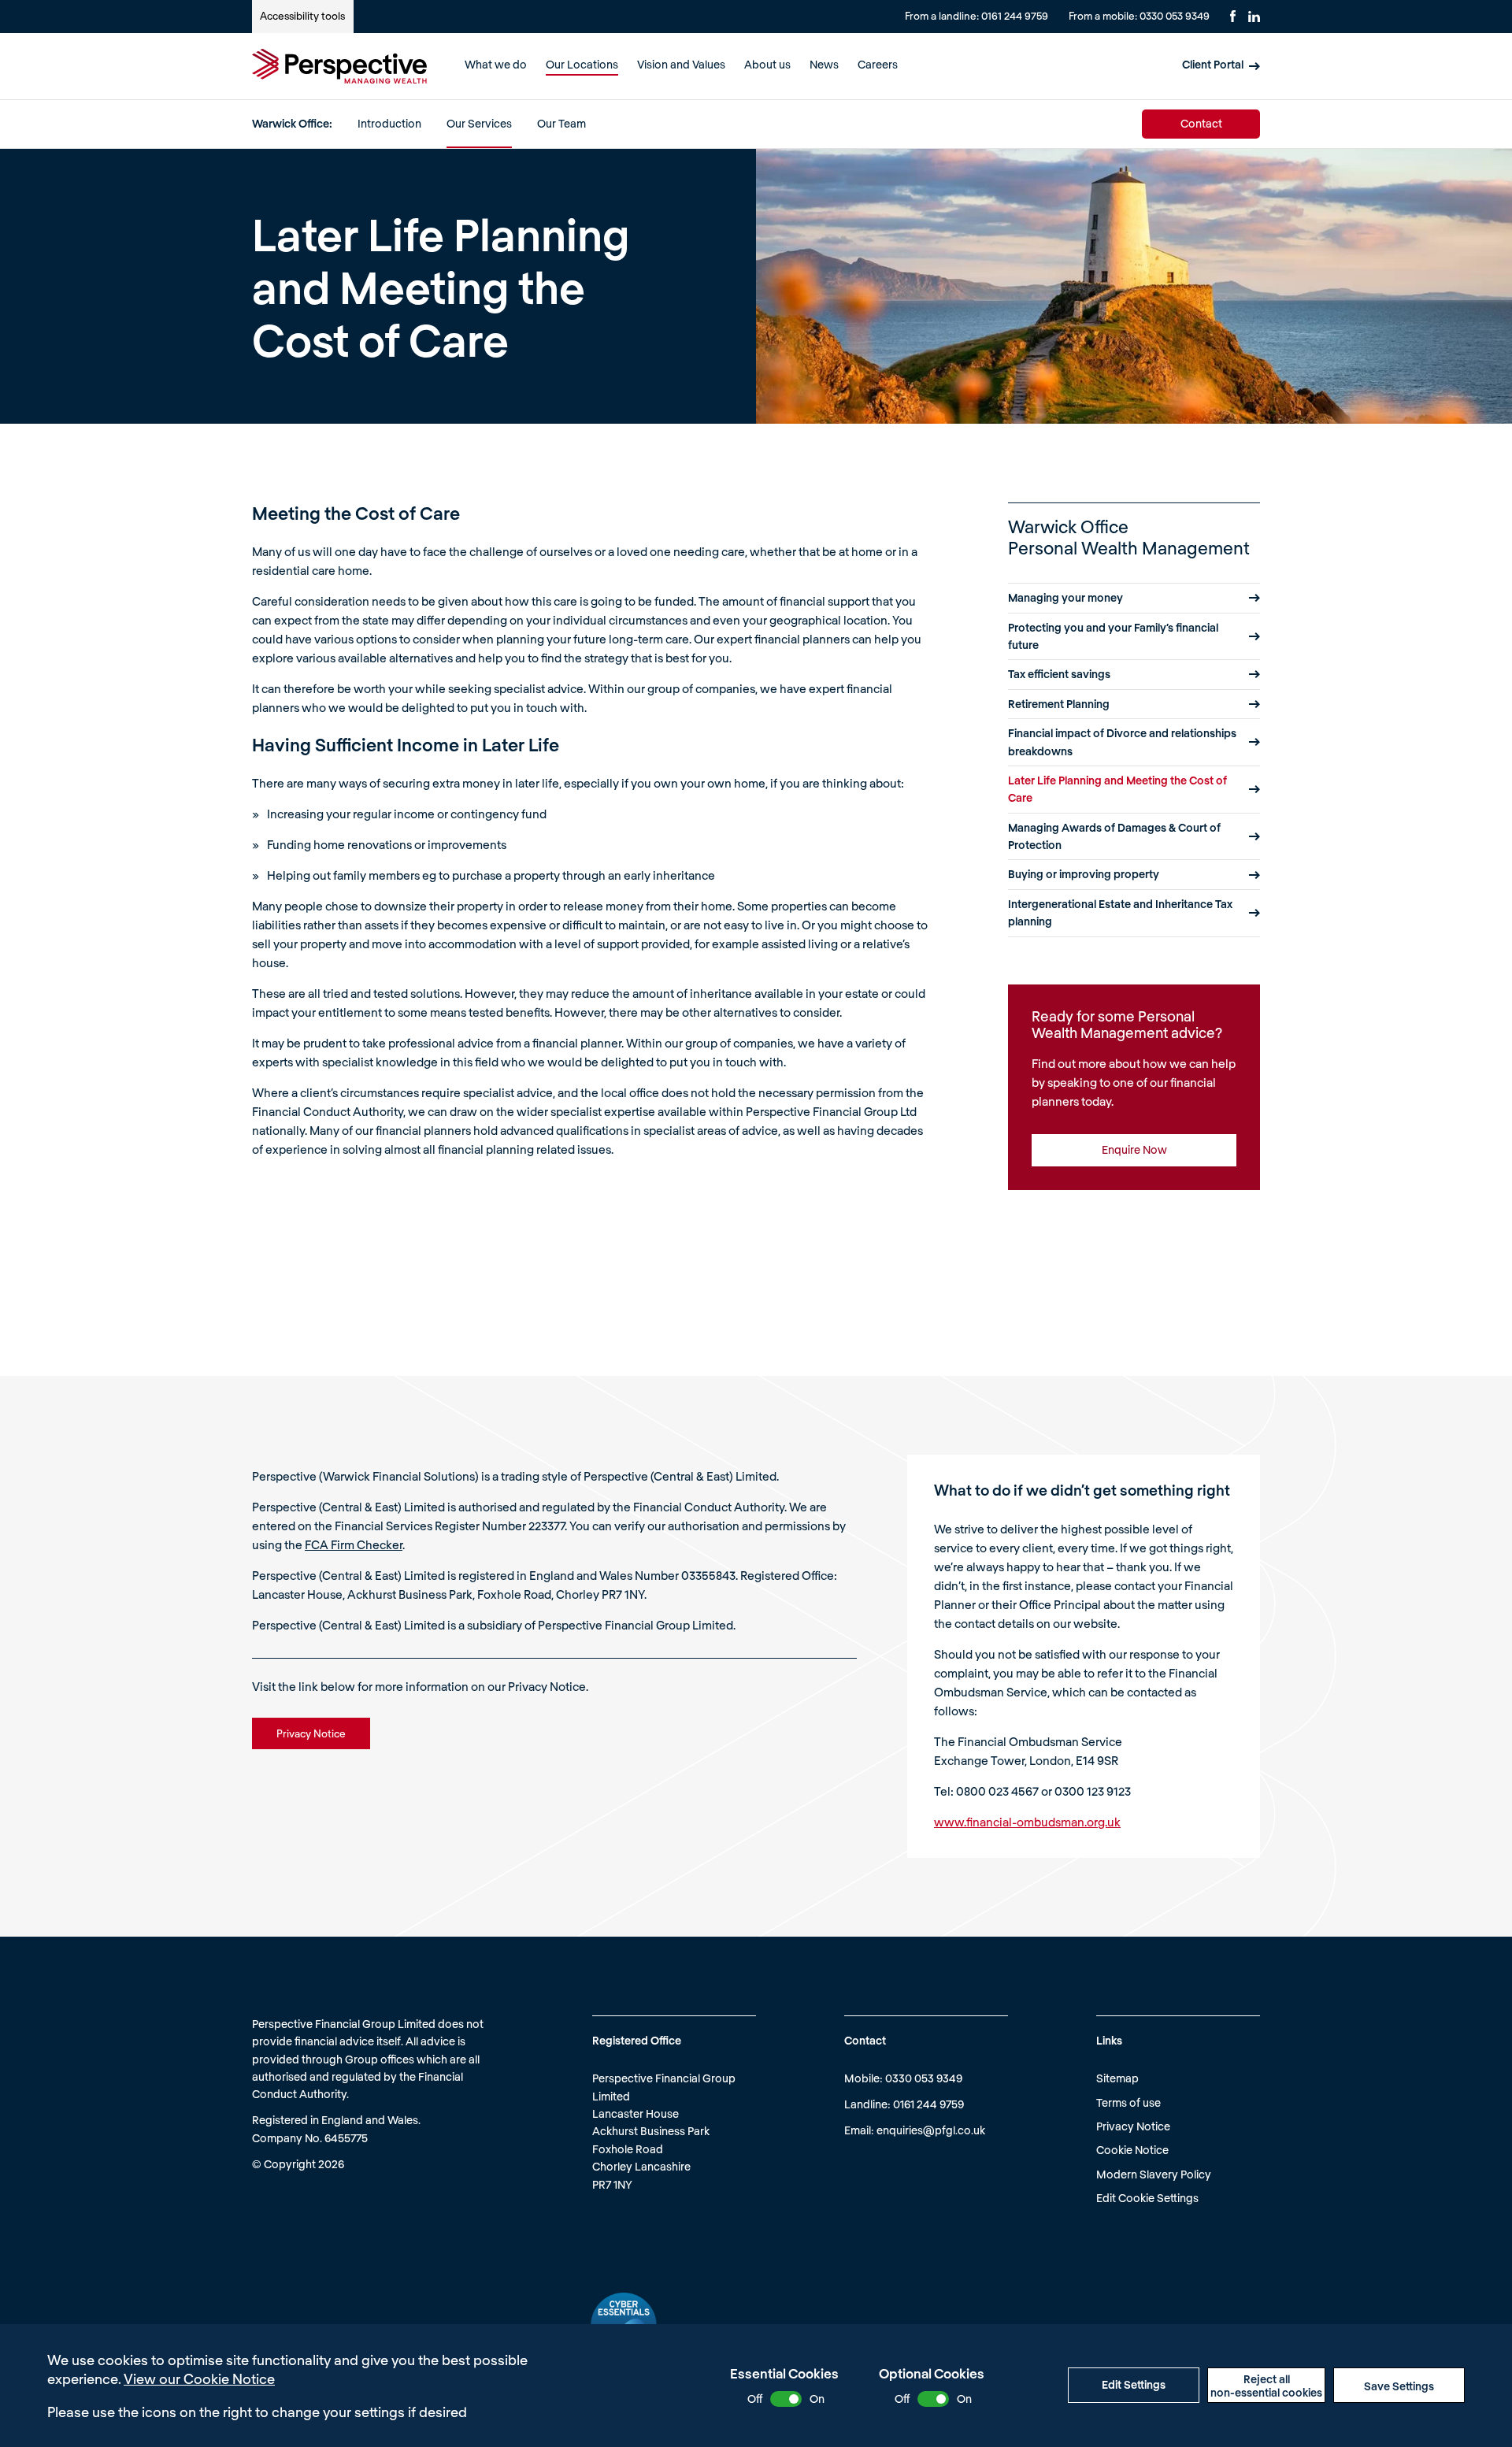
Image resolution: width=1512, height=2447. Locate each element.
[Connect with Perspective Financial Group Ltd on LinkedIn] (1254, 17)
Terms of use (1128, 2102)
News (824, 64)
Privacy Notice (1133, 2126)
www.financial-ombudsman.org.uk (1027, 1822)
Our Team (561, 123)
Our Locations (582, 64)
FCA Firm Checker (354, 1544)
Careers (878, 64)
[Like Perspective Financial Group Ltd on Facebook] (1233, 16)
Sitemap (1117, 2078)
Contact (1201, 123)
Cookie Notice (1132, 2150)
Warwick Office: (292, 123)
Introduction (389, 123)
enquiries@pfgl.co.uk (931, 2130)
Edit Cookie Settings (1147, 2198)
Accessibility (302, 16)
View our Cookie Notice (199, 2378)
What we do (496, 64)
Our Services (479, 123)
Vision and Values (681, 64)
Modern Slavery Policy (1154, 2174)
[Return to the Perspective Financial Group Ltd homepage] (339, 66)
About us (767, 64)
